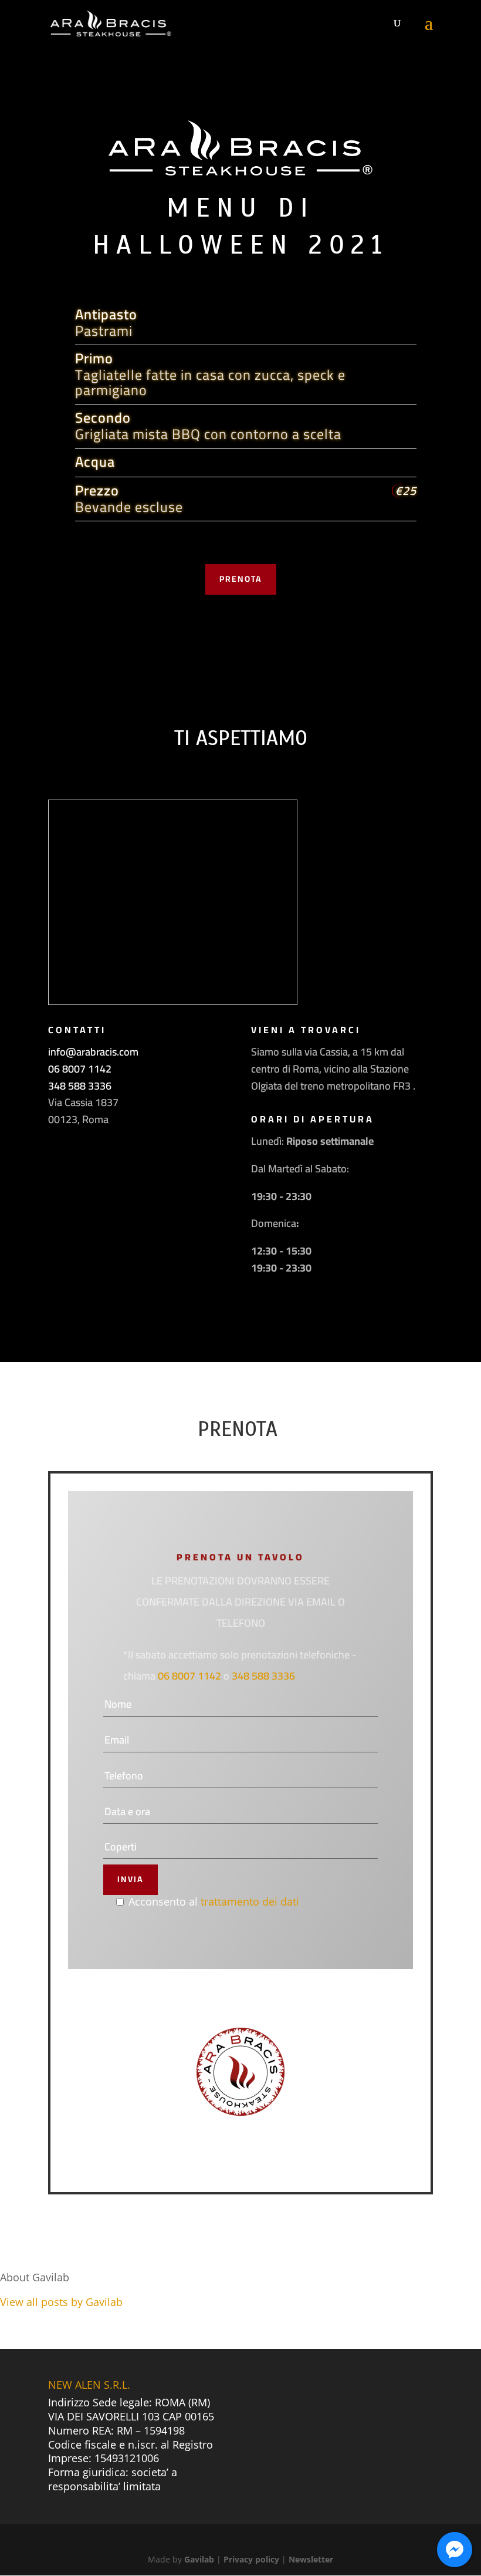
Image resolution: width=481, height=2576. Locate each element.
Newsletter (311, 2559)
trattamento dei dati (250, 1901)
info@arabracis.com (93, 1052)
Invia (131, 1879)
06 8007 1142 (80, 1069)
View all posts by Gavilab (61, 2302)
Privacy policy (251, 2559)
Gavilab (199, 2559)
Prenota (241, 579)
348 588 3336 (80, 1086)
